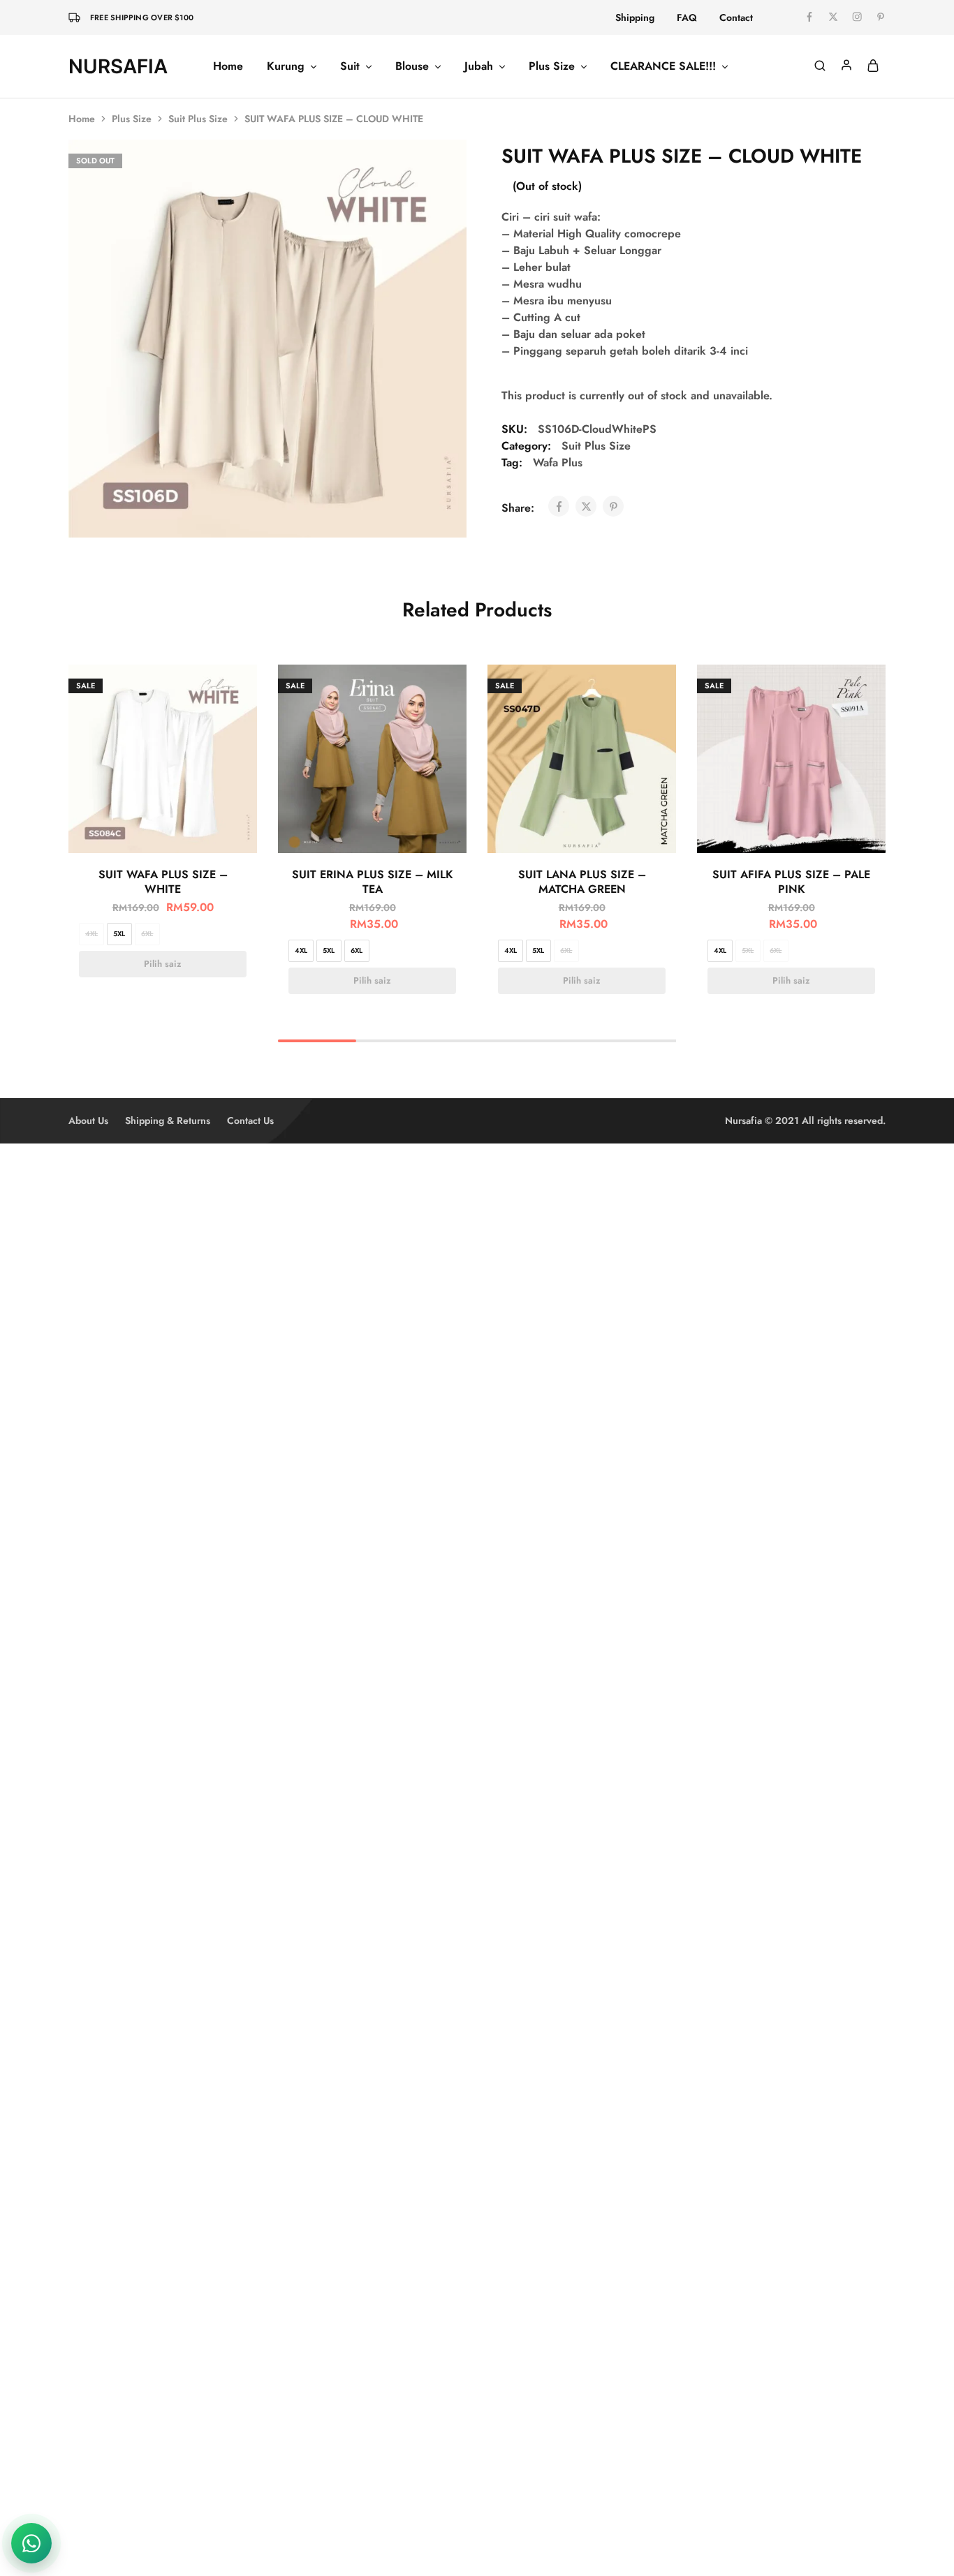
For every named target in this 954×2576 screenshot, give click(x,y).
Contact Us (250, 1120)
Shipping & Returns (168, 1120)
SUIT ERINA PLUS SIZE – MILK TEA (373, 882)
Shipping (635, 17)
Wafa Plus (558, 462)
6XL (147, 934)
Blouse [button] (412, 66)
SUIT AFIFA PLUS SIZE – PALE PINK (791, 882)
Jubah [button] (479, 66)
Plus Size (132, 119)
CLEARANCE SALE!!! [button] (663, 66)
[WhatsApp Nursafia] (31, 2543)
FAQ (687, 17)
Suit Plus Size (198, 119)
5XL (119, 934)
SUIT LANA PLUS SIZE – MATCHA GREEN (582, 882)
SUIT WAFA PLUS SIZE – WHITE (163, 882)
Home (228, 66)
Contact (736, 17)
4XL (91, 934)
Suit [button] (350, 66)
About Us (88, 1120)
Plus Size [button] (552, 66)
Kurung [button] (286, 66)
